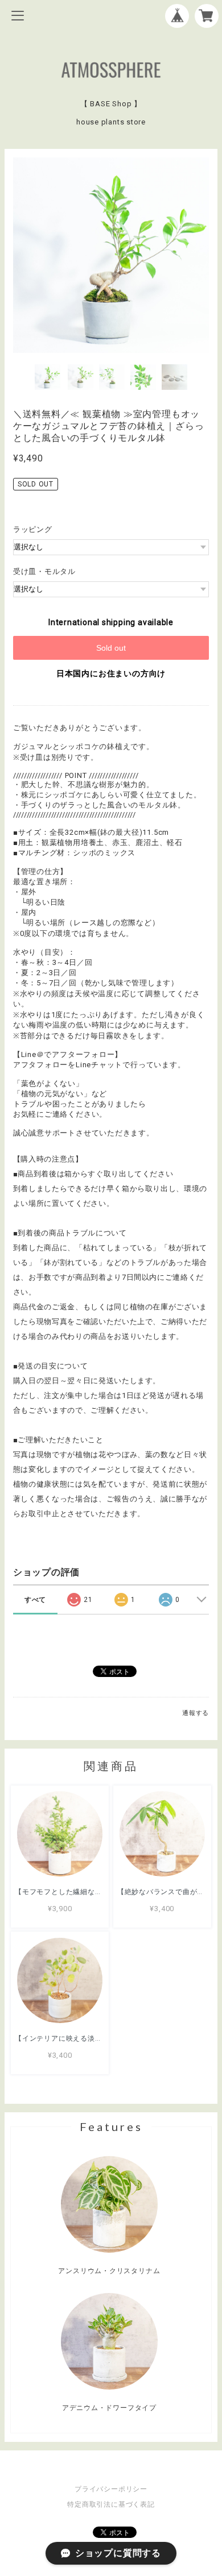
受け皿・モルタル (44, 571)
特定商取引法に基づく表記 (111, 2504)
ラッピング (33, 529)
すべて (35, 1600)
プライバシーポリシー (111, 2489)
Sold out (111, 648)
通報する (196, 1713)
